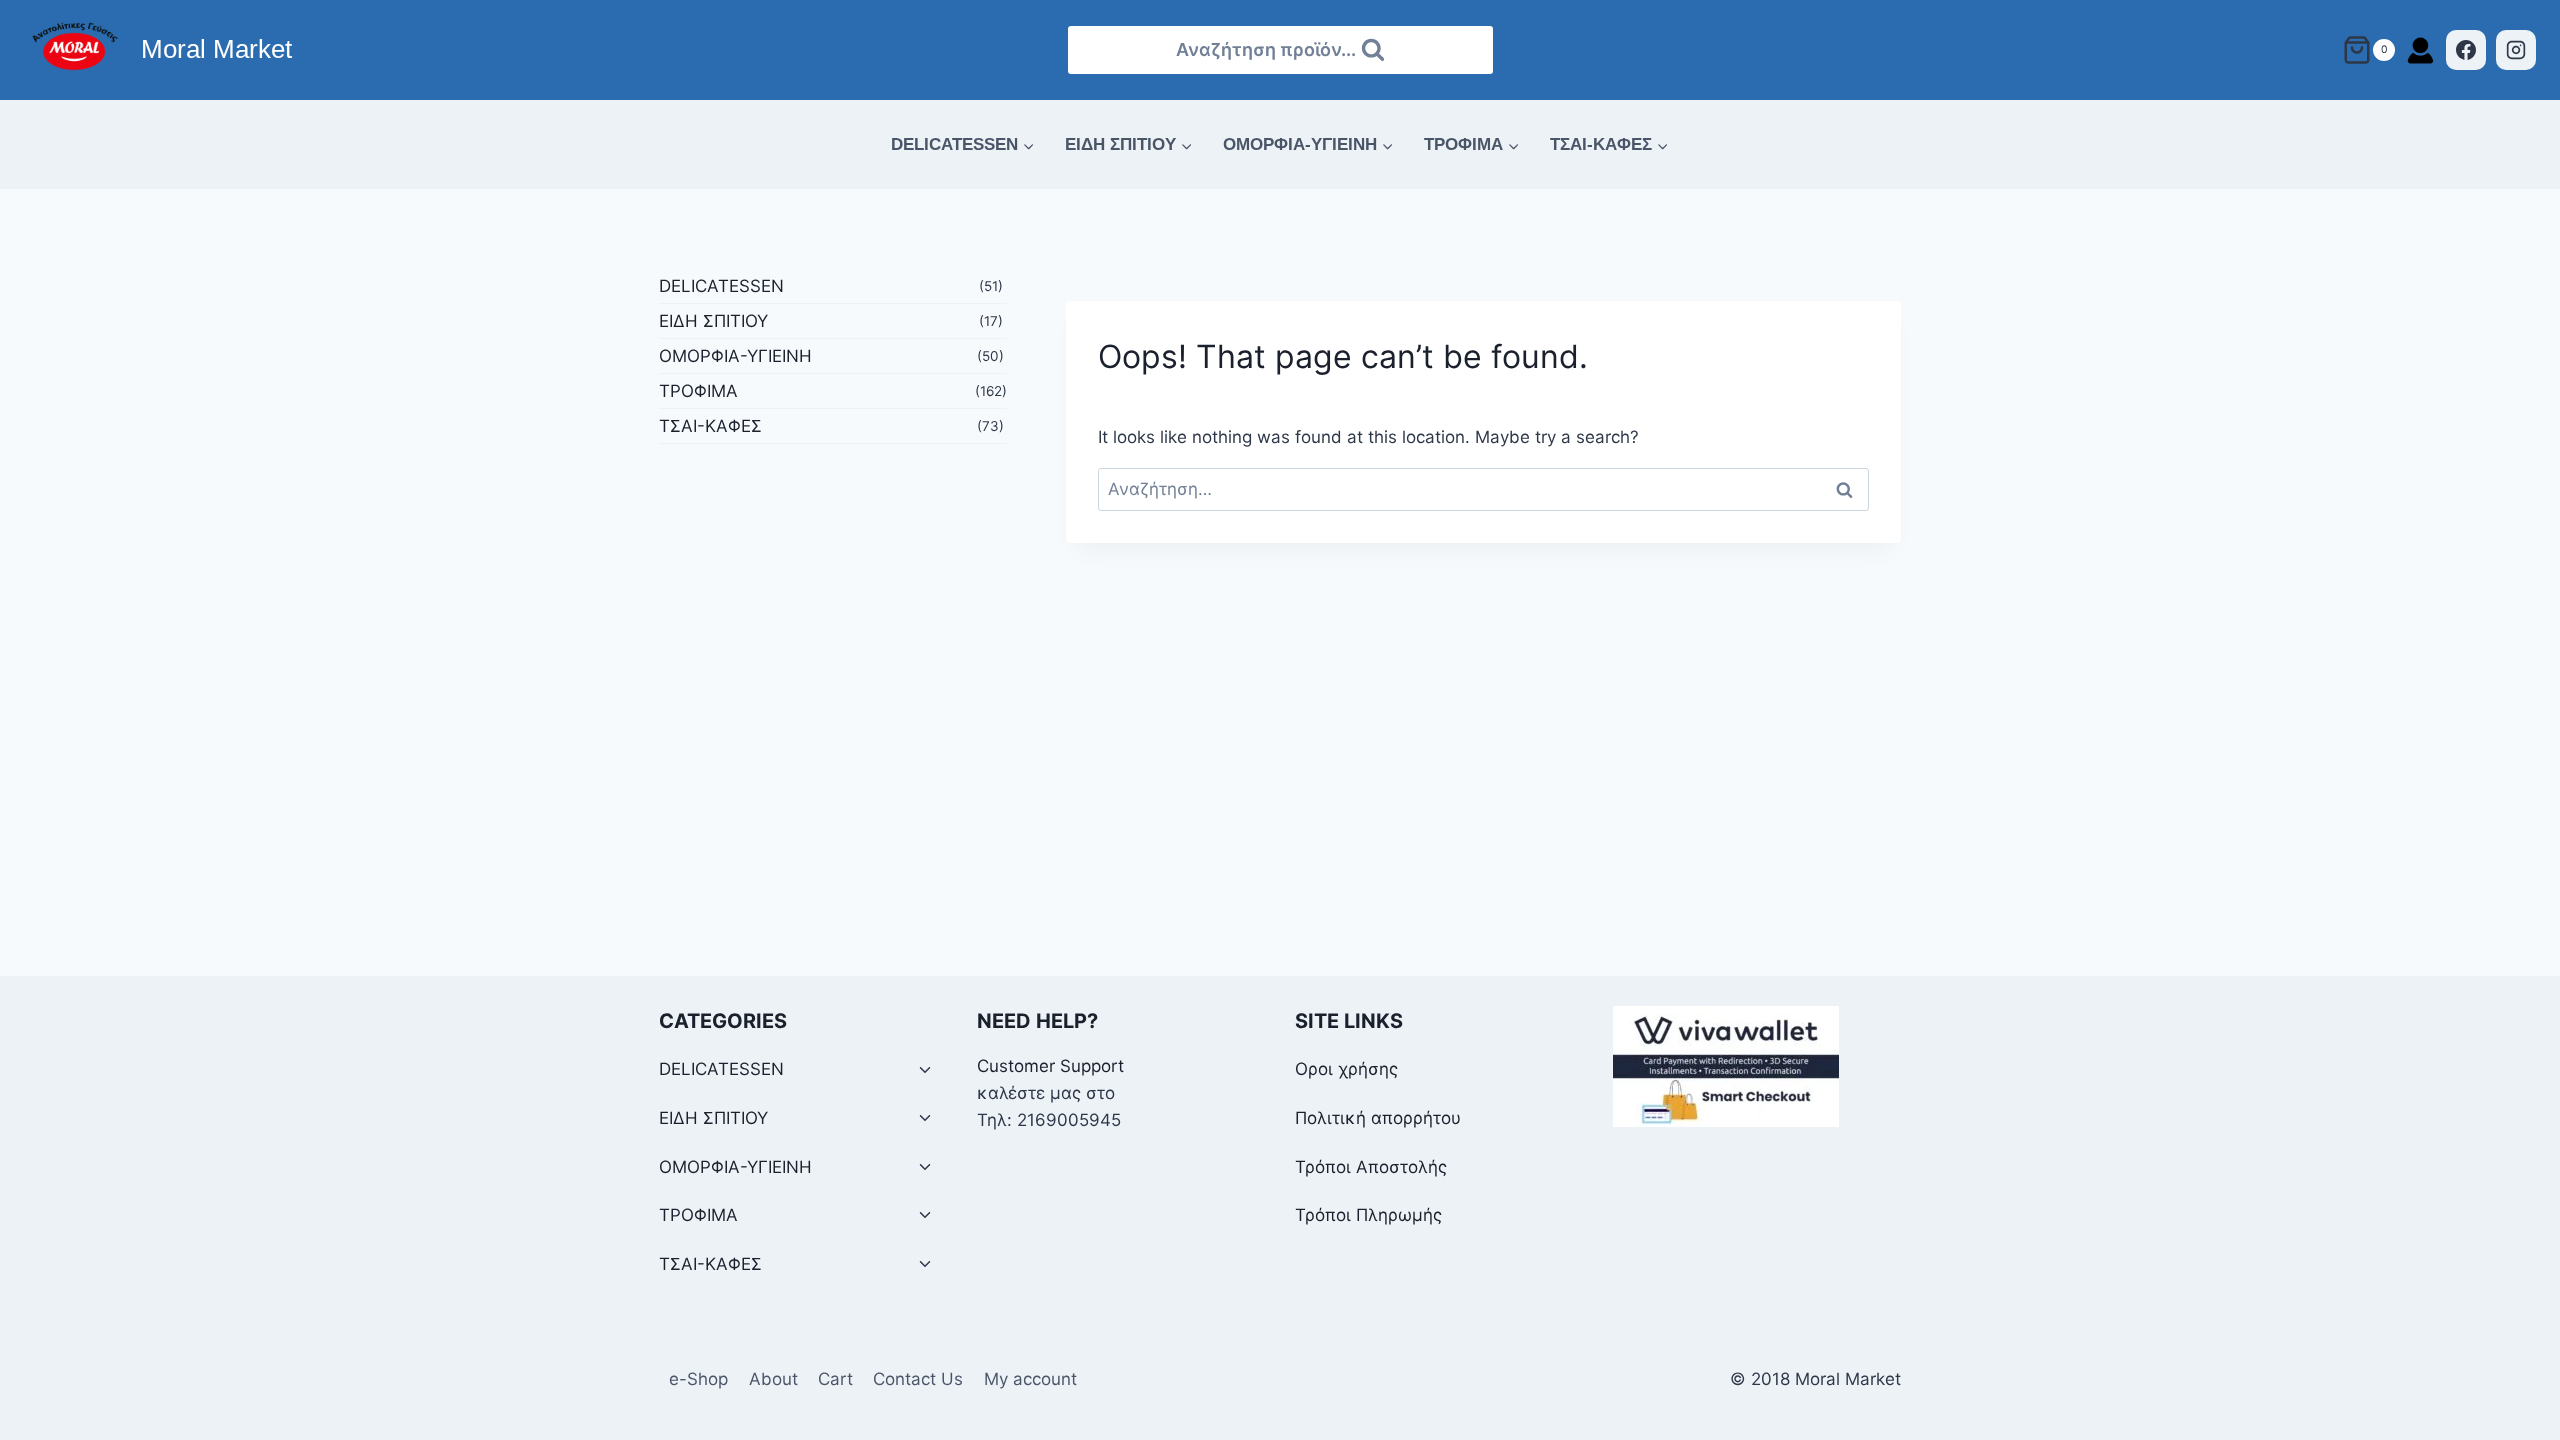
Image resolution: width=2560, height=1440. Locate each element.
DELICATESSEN (721, 286)
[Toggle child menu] (925, 1070)
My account (1030, 1379)
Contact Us (918, 1379)
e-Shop (698, 1379)
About (773, 1379)
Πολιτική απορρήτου (1378, 1118)
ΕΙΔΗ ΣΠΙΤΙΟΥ (713, 321)
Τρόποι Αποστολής (1371, 1167)
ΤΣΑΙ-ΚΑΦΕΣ (710, 426)
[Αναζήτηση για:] (1483, 489)
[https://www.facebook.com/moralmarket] (2466, 50)
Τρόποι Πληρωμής (1368, 1215)
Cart (835, 1379)
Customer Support (1050, 1066)
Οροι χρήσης (1346, 1069)
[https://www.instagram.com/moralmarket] (2516, 50)
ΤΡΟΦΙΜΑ (698, 391)
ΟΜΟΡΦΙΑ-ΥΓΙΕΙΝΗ (735, 356)
